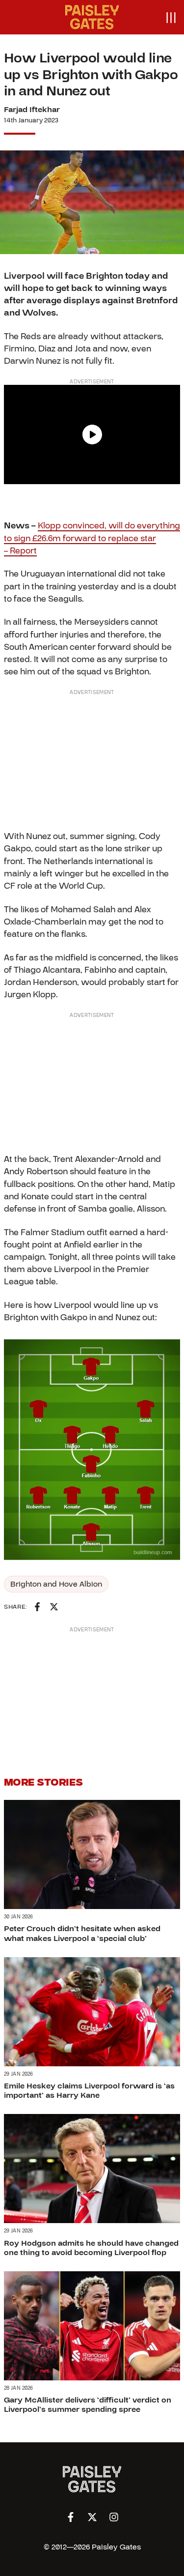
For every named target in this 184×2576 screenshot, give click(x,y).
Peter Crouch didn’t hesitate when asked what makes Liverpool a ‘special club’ (82, 1933)
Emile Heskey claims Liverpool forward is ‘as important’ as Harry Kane (89, 2091)
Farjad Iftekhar (32, 110)
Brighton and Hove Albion (56, 1584)
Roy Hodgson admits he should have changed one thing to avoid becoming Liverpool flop (91, 2248)
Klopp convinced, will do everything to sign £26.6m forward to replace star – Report (92, 538)
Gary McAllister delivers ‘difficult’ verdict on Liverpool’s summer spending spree (88, 2405)
